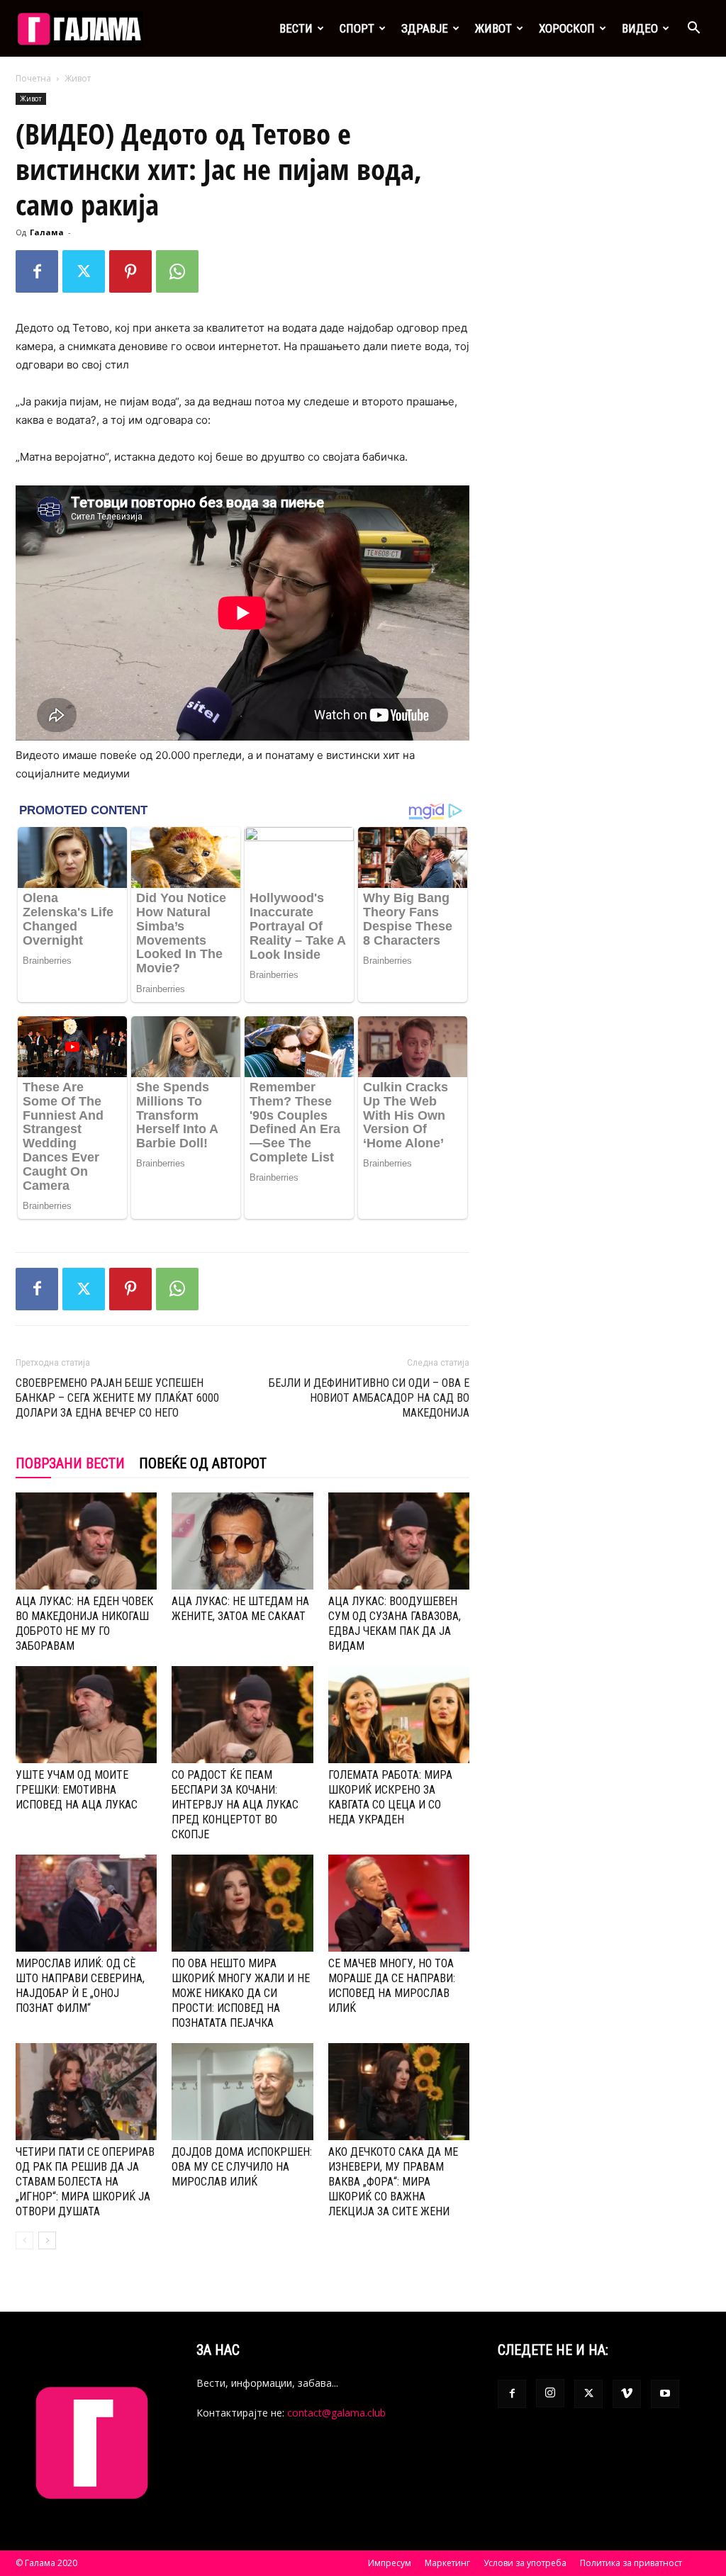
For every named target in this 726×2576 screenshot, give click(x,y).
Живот (493, 28)
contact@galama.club (336, 2413)
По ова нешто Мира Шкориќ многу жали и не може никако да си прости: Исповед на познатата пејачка (241, 1993)
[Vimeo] (627, 2394)
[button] (693, 29)
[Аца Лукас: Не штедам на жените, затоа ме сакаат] (242, 1541)
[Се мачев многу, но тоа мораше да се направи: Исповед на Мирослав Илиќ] (399, 1903)
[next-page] (47, 2240)
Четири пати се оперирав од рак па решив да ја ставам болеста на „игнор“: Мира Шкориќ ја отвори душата (85, 2182)
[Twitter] (84, 271)
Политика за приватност (631, 2563)
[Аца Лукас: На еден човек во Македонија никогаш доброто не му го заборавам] (86, 1541)
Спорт (357, 28)
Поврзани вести (70, 1463)
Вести (296, 28)
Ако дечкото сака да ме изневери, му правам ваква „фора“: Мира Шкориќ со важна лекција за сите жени (393, 2182)
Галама (47, 232)
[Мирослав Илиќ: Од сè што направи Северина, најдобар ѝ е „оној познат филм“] (86, 1903)
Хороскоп (567, 28)
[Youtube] (665, 2394)
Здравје (425, 28)
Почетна (33, 78)
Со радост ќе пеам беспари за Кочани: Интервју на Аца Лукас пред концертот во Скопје (235, 1805)
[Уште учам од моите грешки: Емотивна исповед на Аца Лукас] (86, 1715)
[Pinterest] (130, 271)
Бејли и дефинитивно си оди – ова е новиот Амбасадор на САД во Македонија (369, 1398)
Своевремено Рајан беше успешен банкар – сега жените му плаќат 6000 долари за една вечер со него (117, 1398)
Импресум (390, 2563)
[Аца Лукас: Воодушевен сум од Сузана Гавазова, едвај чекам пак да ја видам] (399, 1541)
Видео (640, 28)
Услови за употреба (525, 2563)
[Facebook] (37, 271)
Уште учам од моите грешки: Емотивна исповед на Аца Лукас (77, 1790)
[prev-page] (24, 2240)
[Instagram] (550, 2393)
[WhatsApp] (177, 271)
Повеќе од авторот (203, 1463)
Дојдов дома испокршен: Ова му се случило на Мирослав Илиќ (242, 2167)
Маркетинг (447, 2563)
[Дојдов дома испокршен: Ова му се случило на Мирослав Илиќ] (242, 2092)
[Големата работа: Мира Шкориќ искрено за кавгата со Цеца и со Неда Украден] (399, 1715)
